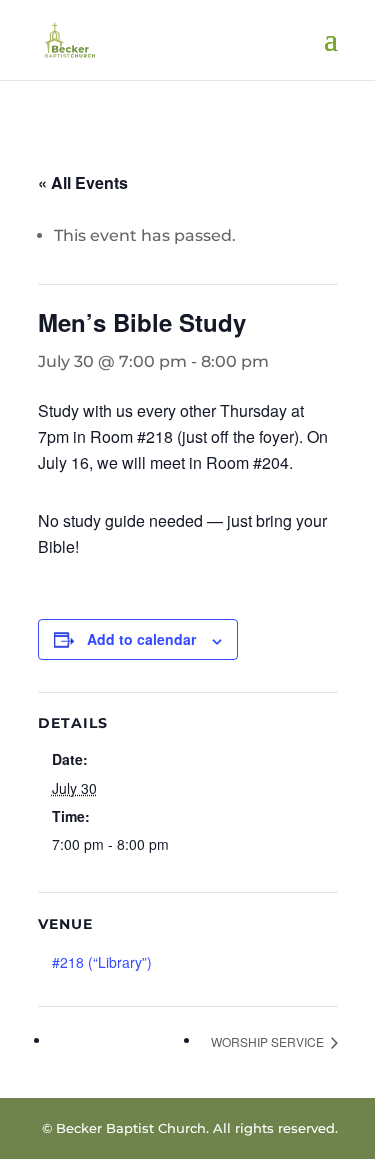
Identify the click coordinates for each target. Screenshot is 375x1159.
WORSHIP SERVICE (269, 1041)
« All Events (83, 182)
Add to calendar (141, 639)
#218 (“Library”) (102, 962)
